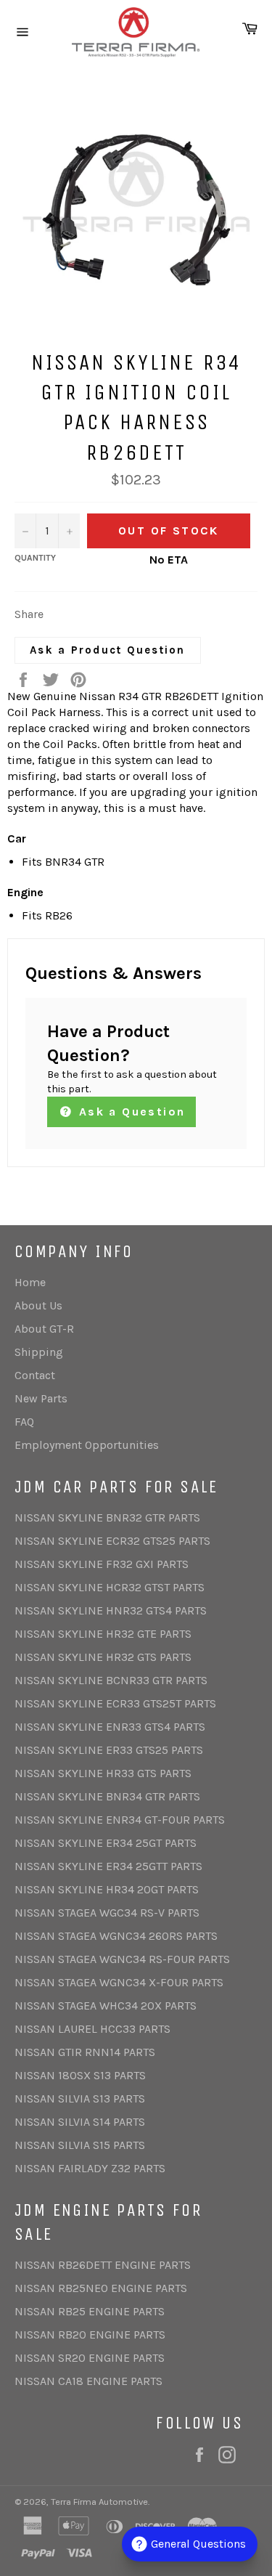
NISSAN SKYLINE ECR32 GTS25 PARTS (112, 1541)
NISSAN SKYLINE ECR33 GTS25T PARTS (115, 1703)
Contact (35, 1375)
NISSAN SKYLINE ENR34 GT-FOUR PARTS (120, 1820)
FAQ (24, 1422)
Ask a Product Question (108, 650)
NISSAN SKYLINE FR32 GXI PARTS (102, 1564)
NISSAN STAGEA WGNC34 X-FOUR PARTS (119, 1982)
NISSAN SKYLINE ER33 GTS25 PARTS (109, 1750)
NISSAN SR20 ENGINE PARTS (90, 2358)
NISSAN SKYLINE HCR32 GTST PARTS (110, 1587)
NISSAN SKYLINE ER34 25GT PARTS (106, 1843)
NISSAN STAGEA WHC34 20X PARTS (106, 2006)
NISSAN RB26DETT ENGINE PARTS (103, 2265)
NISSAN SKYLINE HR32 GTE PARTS (103, 1634)
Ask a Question (129, 1112)
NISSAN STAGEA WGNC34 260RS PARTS (116, 1936)
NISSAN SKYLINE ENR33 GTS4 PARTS (110, 1727)
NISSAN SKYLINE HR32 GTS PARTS (103, 1657)
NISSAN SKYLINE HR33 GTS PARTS (103, 1773)
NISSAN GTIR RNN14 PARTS (85, 2052)
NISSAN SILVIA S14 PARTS (80, 2122)
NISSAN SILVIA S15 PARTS (80, 2145)
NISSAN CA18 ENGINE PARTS (88, 2381)
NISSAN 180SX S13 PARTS (80, 2075)
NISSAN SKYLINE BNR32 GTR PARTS (107, 1517)
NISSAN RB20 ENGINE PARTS (90, 2335)
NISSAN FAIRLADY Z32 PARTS (90, 2168)
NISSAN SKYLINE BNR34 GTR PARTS (107, 1796)
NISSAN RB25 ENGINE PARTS (90, 2311)
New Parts (41, 1398)
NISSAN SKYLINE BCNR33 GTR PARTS (111, 1680)
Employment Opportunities (87, 1445)
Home (30, 1282)
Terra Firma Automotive (99, 2502)
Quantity (35, 558)
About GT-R (44, 1329)
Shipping (39, 1352)
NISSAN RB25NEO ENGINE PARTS (101, 2288)
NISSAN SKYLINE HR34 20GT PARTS (107, 1889)
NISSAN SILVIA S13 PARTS (80, 2098)
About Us (38, 1305)
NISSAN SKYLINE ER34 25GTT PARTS (108, 1866)
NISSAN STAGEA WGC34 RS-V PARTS (107, 1913)
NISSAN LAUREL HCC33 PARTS (92, 2029)
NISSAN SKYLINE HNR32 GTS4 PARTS (111, 1610)
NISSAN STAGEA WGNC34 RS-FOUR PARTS (122, 1959)
